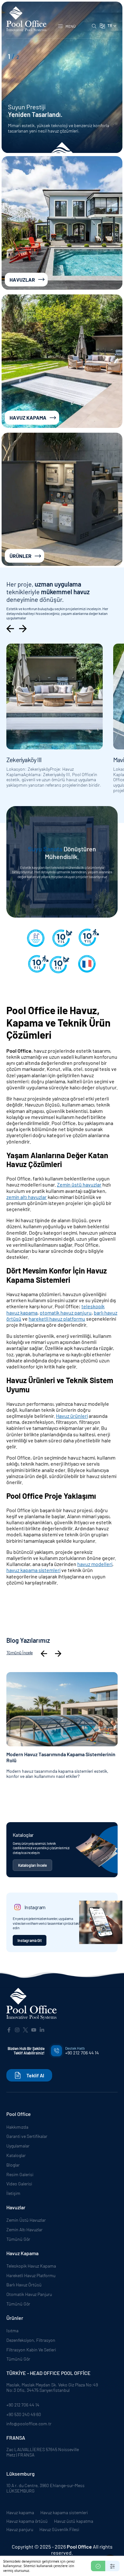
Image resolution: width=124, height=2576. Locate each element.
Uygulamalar (18, 2146)
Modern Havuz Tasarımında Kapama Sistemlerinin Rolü (61, 1757)
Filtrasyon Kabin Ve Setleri (31, 2350)
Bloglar (13, 2165)
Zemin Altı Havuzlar (24, 2230)
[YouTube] (34, 2029)
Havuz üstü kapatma (74, 2521)
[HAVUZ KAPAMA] (62, 361)
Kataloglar (16, 2155)
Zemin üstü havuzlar (79, 1184)
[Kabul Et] (98, 2566)
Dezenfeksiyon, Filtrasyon (31, 2340)
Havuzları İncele (35, 128)
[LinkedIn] (42, 2029)
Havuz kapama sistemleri (64, 2513)
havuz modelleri (95, 1564)
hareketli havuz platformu (57, 1319)
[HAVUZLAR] (62, 223)
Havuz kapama (20, 2513)
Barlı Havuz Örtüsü (24, 2285)
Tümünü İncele (20, 1653)
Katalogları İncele (32, 1865)
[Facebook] (9, 2029)
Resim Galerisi (20, 2174)
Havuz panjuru (20, 2529)
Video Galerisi (19, 2184)
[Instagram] (17, 2029)
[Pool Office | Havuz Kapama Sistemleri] (26, 19)
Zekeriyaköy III (24, 760)
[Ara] (94, 26)
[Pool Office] (31, 2004)
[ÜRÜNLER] (62, 499)
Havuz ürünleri (72, 1416)
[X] (25, 2029)
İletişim (13, 2193)
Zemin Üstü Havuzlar (26, 2220)
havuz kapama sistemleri (33, 1570)
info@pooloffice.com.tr (29, 2424)
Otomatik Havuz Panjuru (29, 2294)
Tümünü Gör (18, 2239)
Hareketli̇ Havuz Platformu (31, 2275)
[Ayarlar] (112, 2566)
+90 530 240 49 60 (24, 2414)
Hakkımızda (17, 2127)
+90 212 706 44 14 (23, 2405)
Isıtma (12, 2331)
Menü (71, 26)
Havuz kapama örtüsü (27, 2521)
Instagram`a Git (30, 1940)
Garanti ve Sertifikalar (27, 2136)
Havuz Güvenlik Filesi (59, 2529)
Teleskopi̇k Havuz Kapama (31, 2266)
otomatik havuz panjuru (66, 1313)
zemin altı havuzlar (27, 1197)
